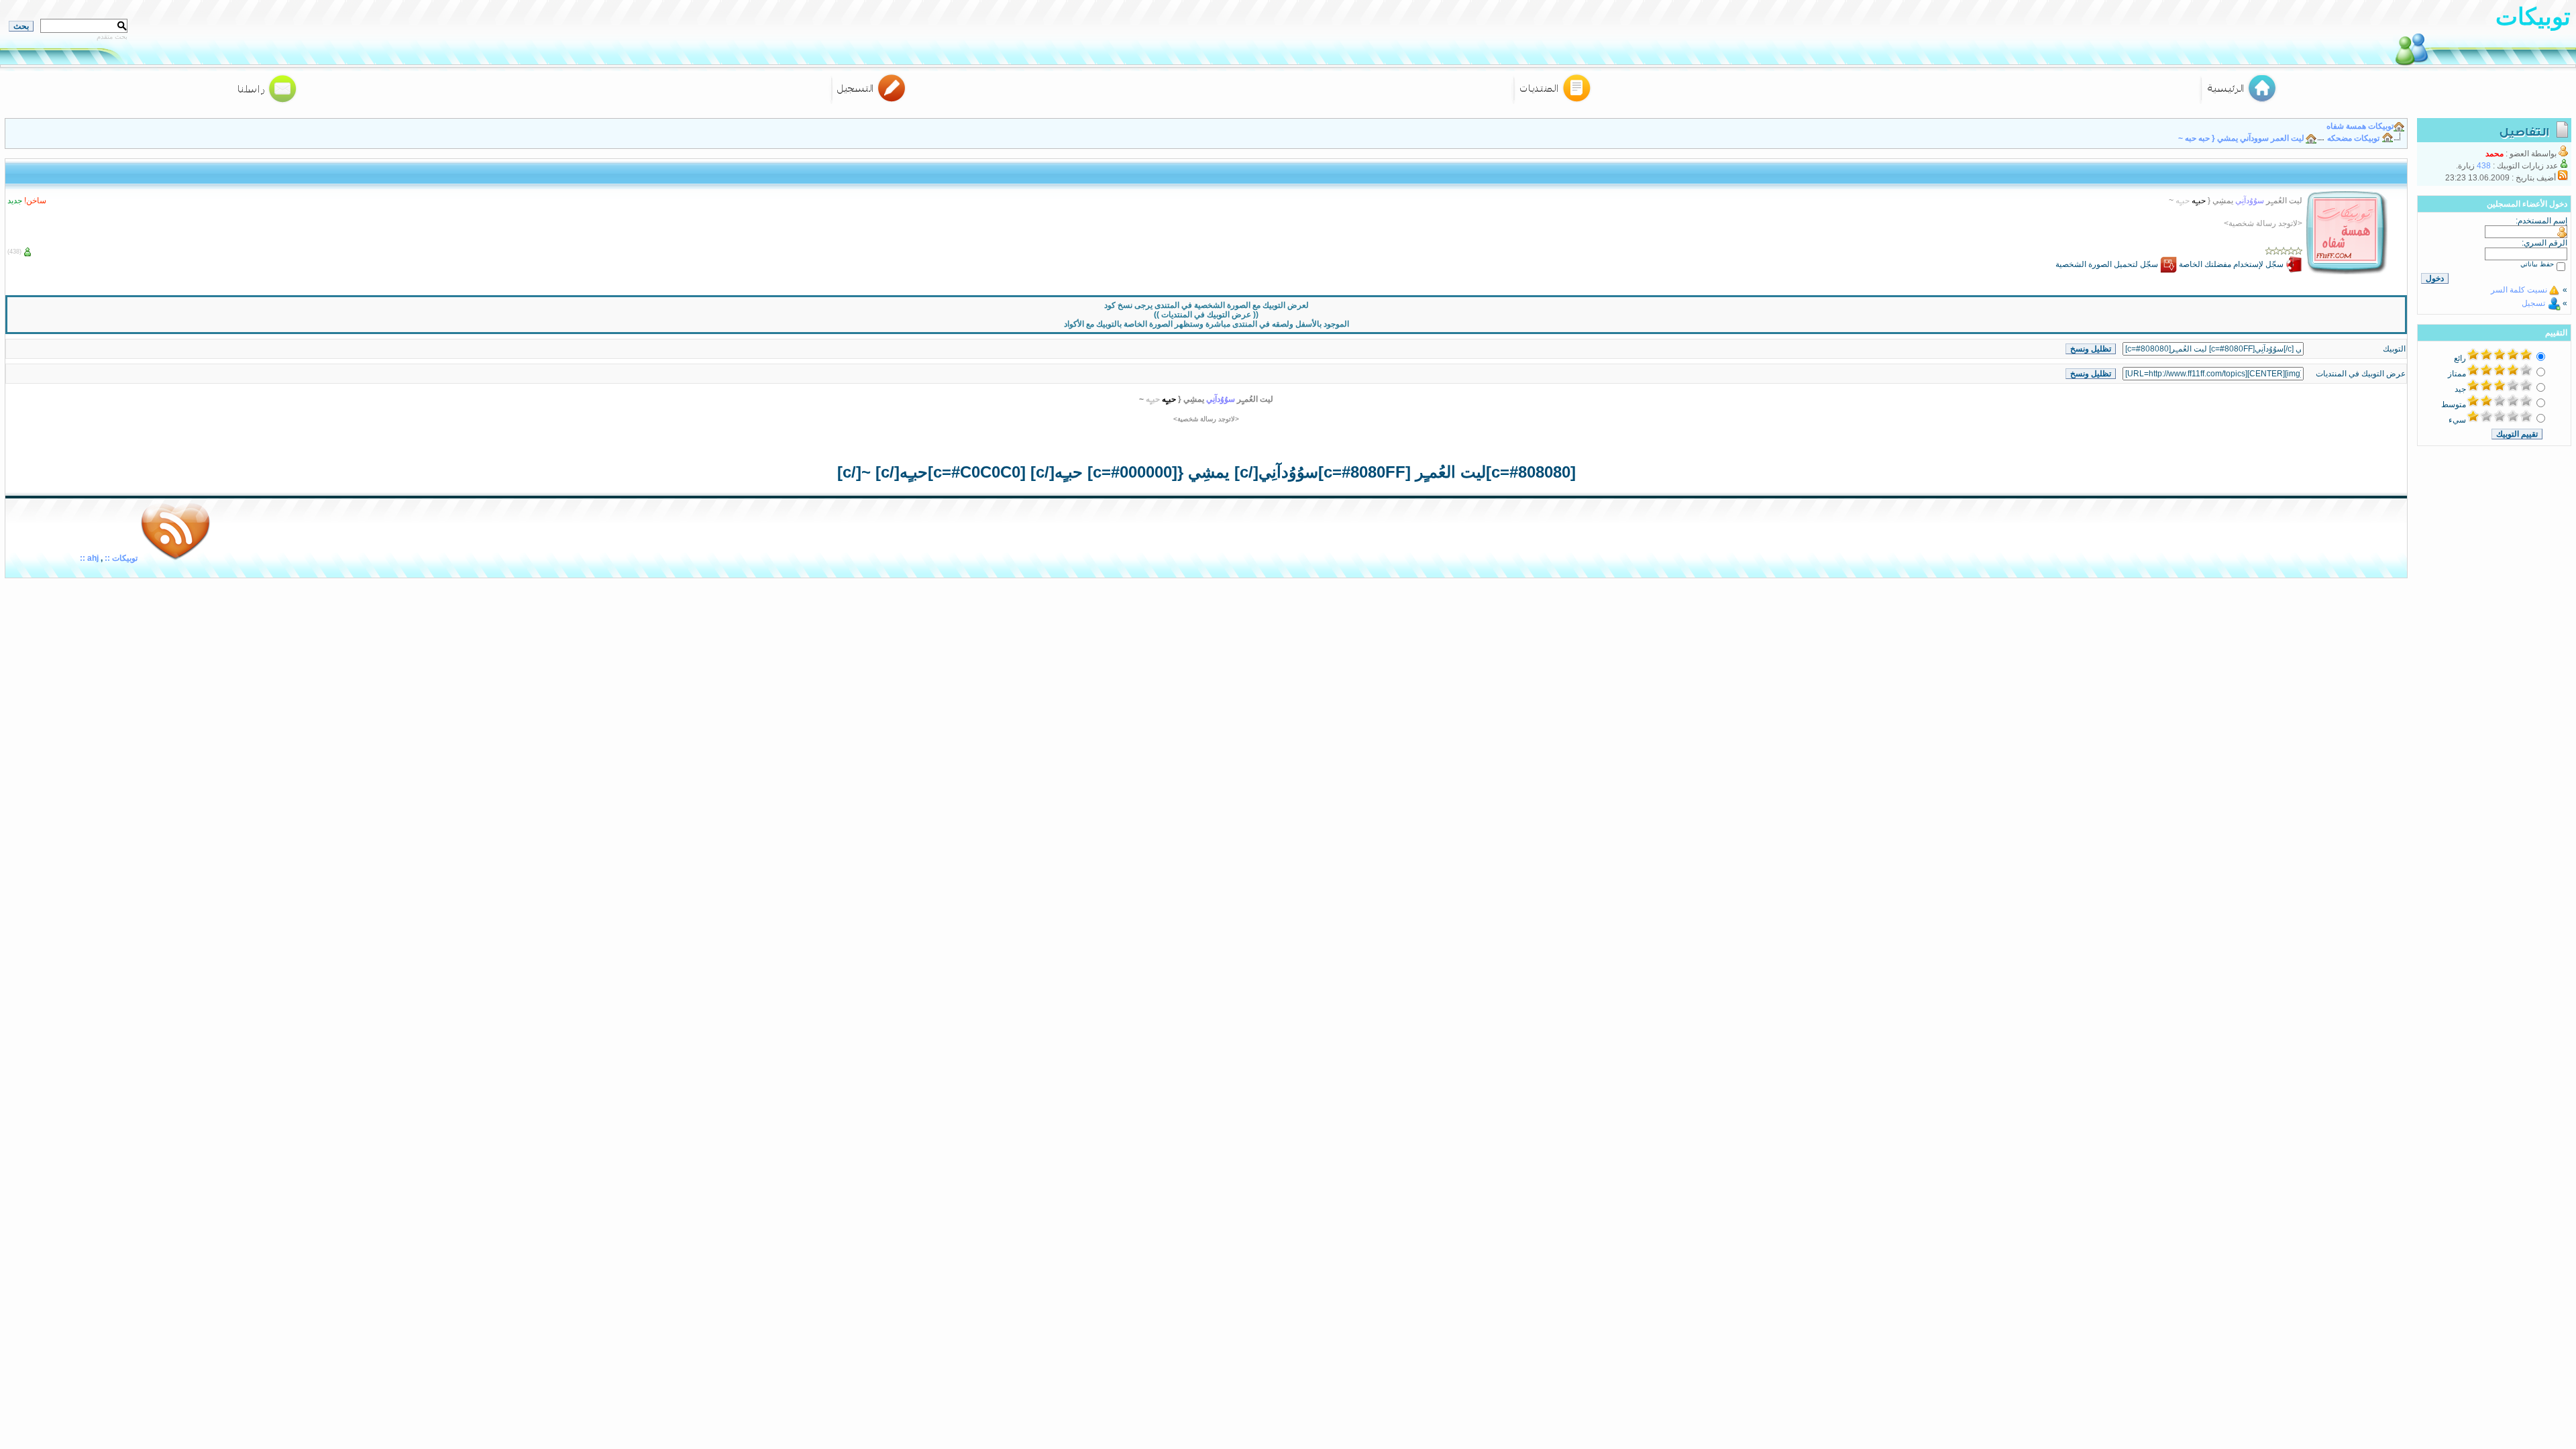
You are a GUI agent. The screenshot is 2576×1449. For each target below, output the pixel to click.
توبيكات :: (120, 558)
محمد (2494, 154)
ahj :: (89, 558)
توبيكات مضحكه (2353, 138)
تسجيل (2533, 303)
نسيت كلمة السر (2519, 290)
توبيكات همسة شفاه (2360, 126)
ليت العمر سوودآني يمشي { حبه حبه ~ (2241, 138)
